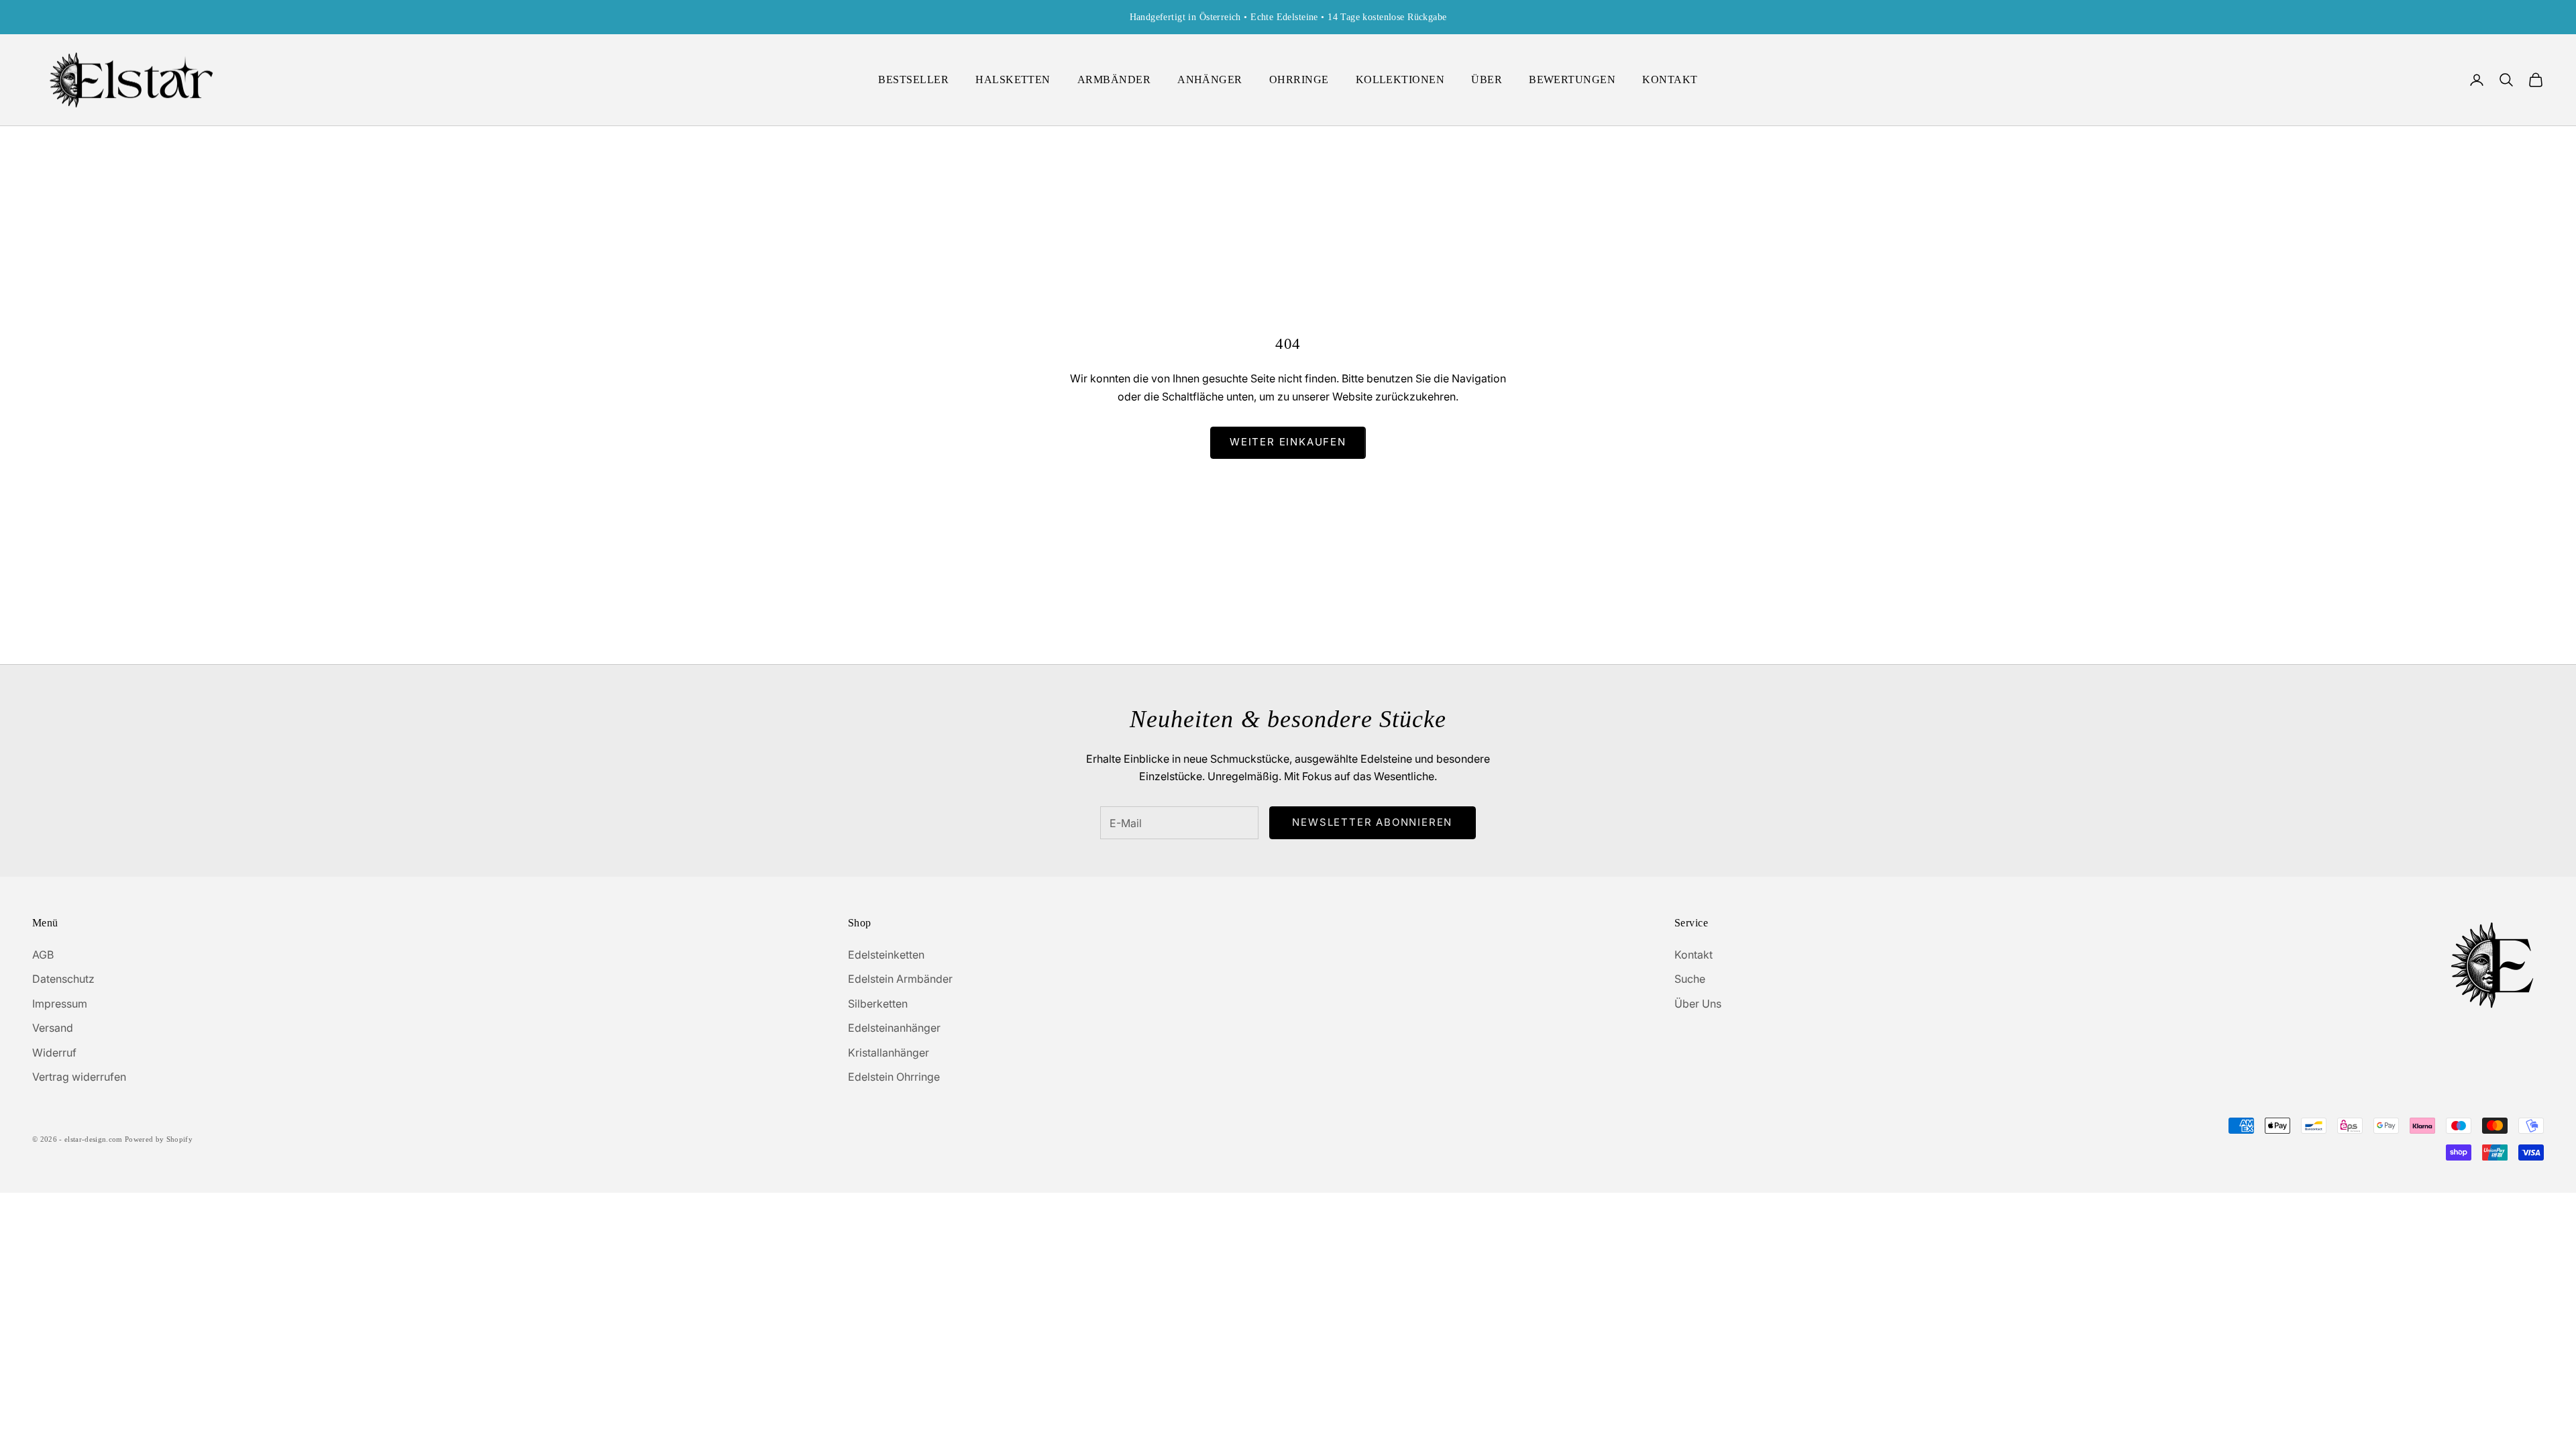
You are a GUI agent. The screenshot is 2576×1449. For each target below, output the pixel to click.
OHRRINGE (1299, 79)
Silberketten (878, 1004)
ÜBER (1487, 79)
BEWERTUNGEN (1572, 79)
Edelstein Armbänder (900, 979)
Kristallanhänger (889, 1053)
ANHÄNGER (1210, 79)
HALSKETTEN (1013, 79)
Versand (53, 1028)
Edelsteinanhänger (894, 1028)
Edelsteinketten (886, 955)
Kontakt (1694, 955)
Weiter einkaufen (1288, 442)
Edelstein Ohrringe (894, 1077)
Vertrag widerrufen (79, 1077)
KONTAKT (1670, 79)
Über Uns (1698, 1004)
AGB (43, 955)
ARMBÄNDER (1114, 79)
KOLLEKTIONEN (1400, 79)
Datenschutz (63, 979)
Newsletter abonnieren (1372, 822)
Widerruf (54, 1053)
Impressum (60, 1004)
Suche (1690, 979)
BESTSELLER (913, 79)
